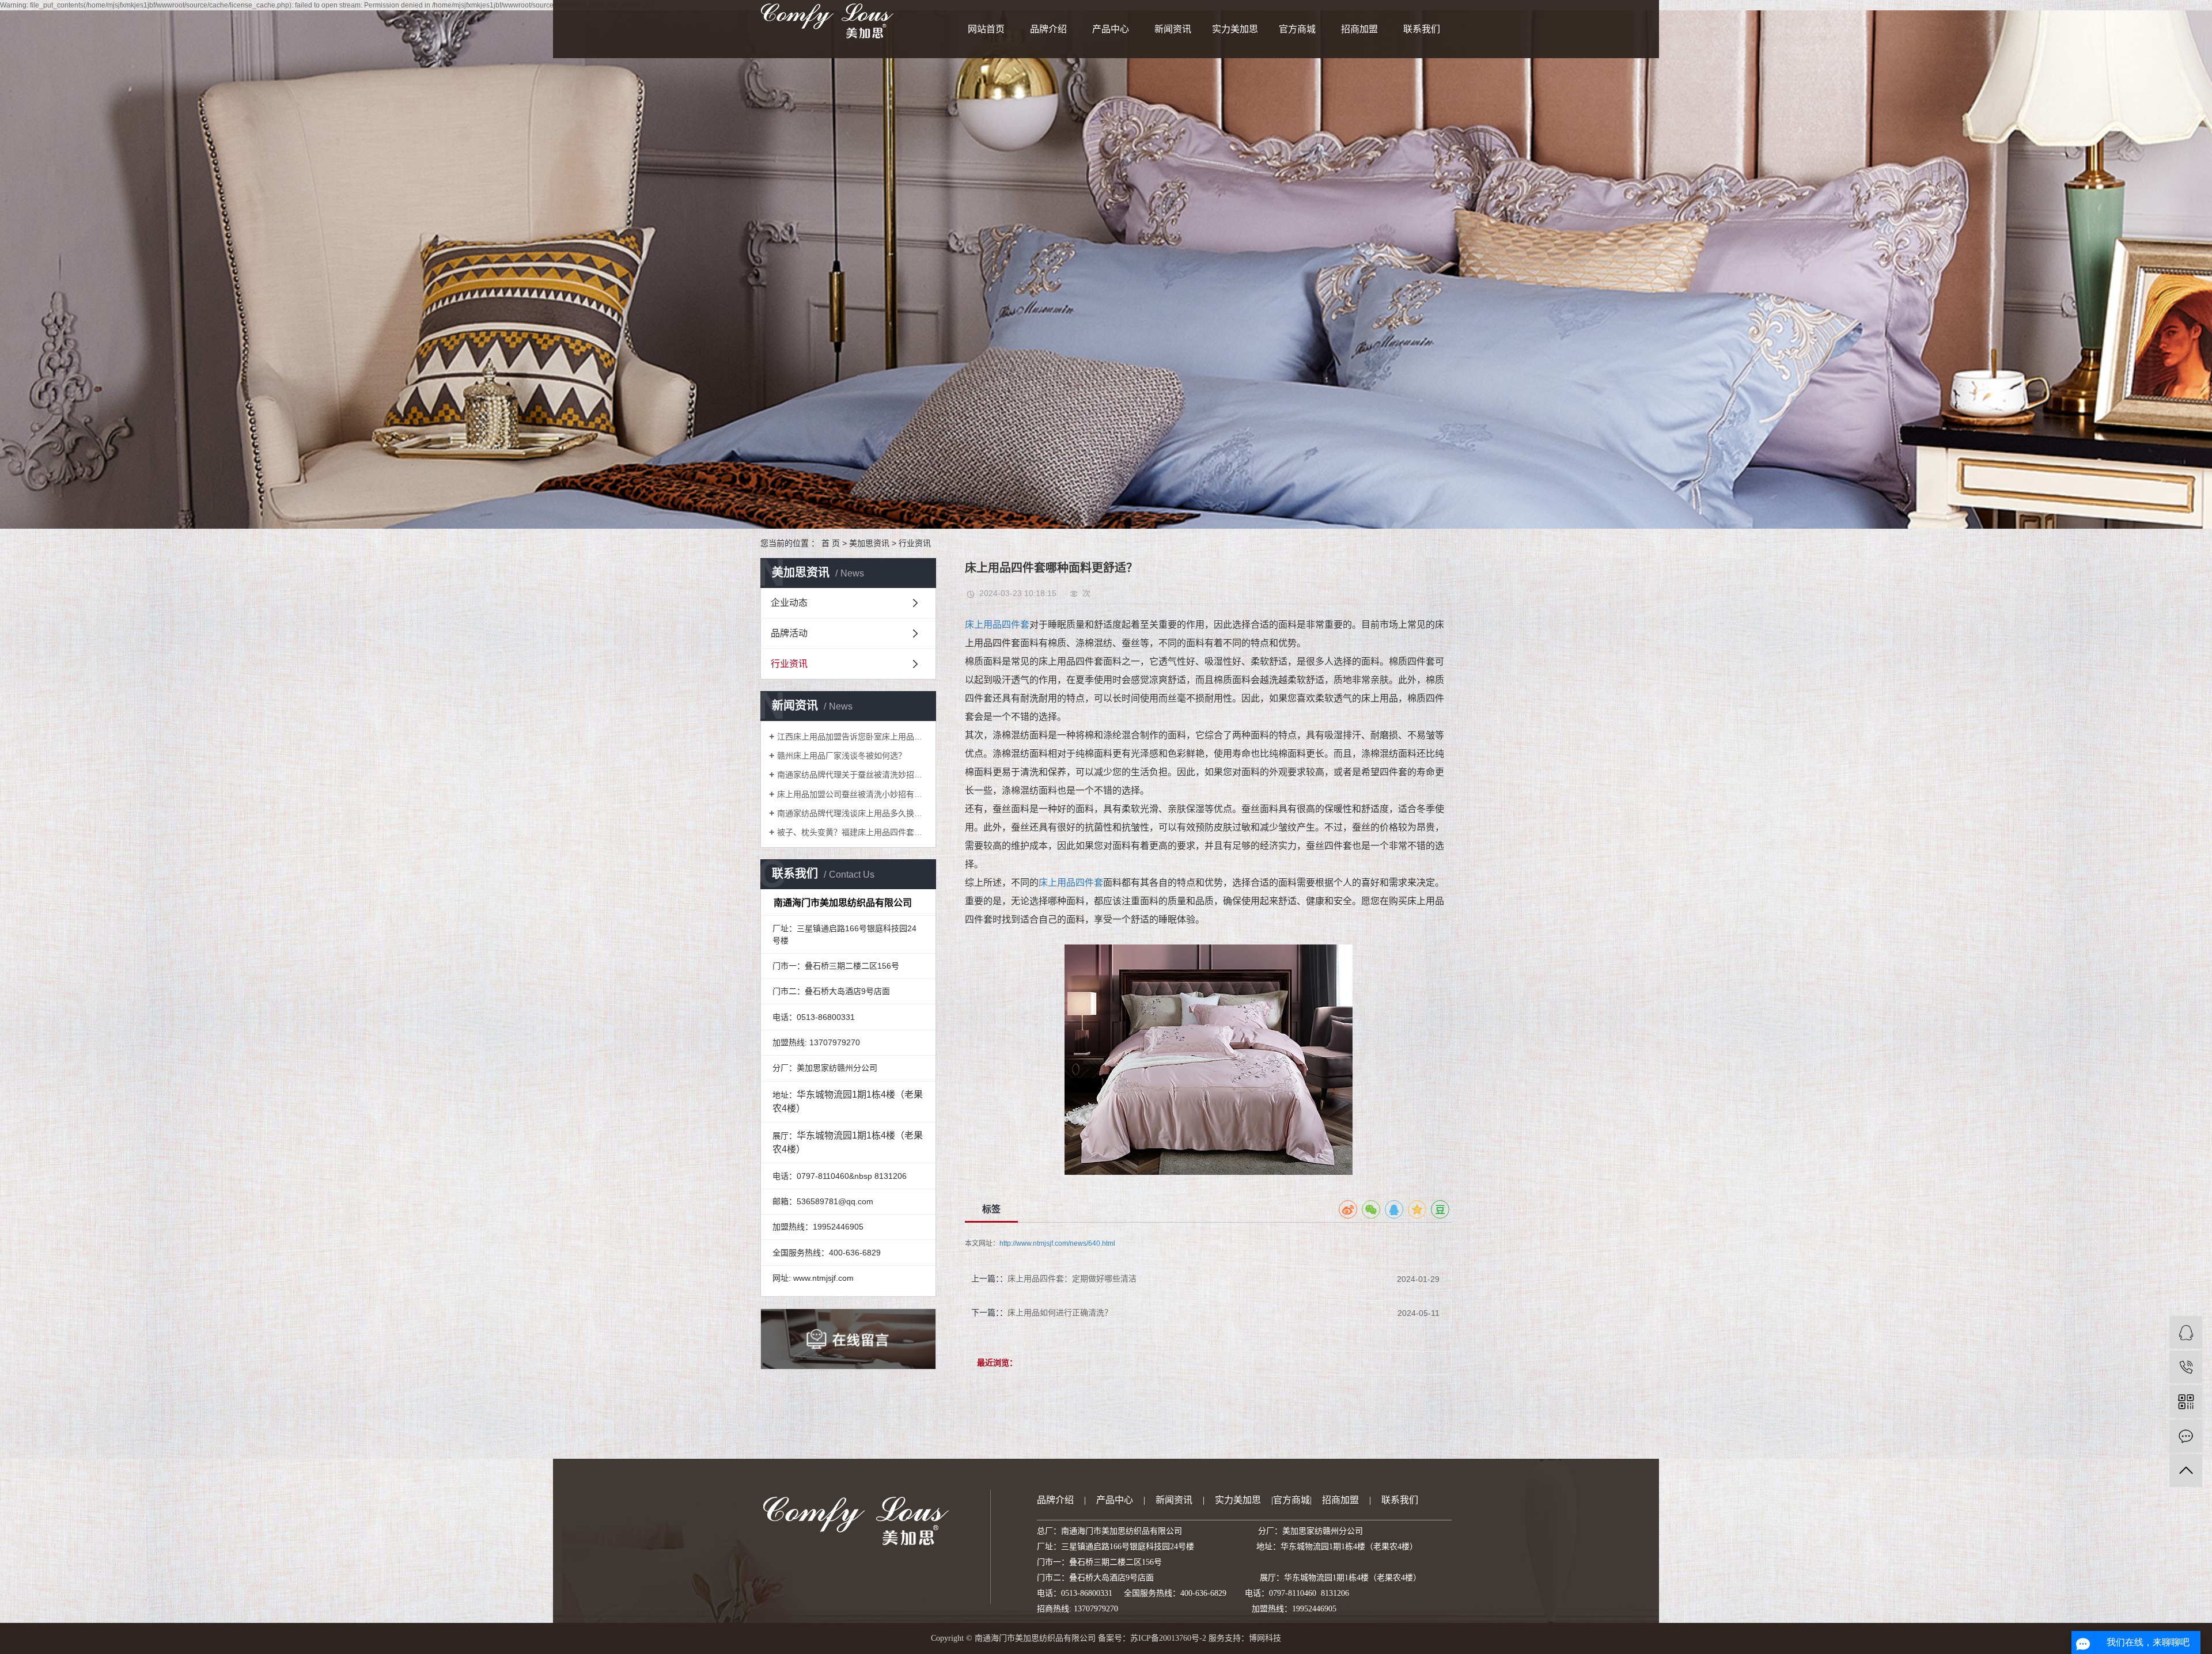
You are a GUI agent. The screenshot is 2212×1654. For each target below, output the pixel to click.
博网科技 (1265, 1638)
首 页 (831, 543)
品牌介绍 (1048, 29)
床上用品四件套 (997, 625)
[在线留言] (2186, 1436)
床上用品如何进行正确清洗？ (1060, 1312)
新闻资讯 (1173, 29)
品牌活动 (789, 633)
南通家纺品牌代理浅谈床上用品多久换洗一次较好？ (852, 813)
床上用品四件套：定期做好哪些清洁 (1072, 1279)
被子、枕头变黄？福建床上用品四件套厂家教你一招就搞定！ (852, 832)
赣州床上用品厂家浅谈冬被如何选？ (842, 756)
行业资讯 (915, 543)
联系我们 (1422, 29)
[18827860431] (2186, 1367)
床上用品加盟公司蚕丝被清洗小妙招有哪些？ (852, 794)
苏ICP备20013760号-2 (1168, 1638)
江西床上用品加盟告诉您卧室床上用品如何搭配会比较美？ (852, 737)
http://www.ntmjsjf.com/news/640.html (1057, 1243)
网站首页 (986, 29)
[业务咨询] (2186, 1332)
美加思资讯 (869, 543)
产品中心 (1111, 29)
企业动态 (789, 603)
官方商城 (1297, 29)
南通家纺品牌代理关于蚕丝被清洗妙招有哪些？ (852, 775)
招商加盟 (1359, 29)
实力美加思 (1235, 29)
